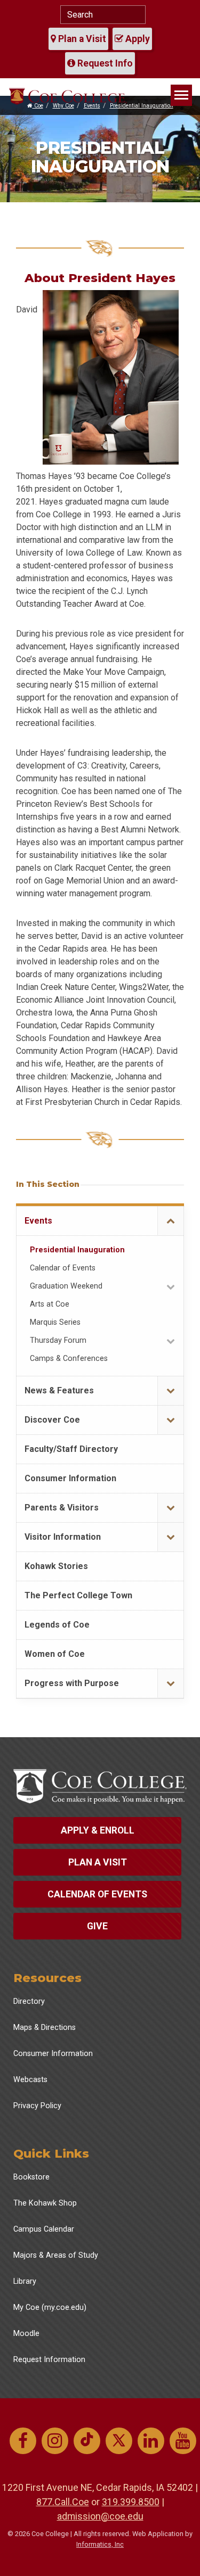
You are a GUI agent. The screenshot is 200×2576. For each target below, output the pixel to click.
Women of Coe (55, 1654)
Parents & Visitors (62, 1508)
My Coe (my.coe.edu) (50, 2307)
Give (97, 1926)
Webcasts (30, 2080)
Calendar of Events (63, 1268)
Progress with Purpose (72, 1683)
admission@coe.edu (100, 2516)
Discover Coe (52, 1420)
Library (25, 2281)
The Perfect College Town (78, 1595)
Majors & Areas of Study (56, 2255)
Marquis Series (55, 1322)
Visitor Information (63, 1537)
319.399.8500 (131, 2502)
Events (38, 1221)
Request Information (49, 2360)
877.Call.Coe (63, 2502)
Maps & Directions (45, 2028)
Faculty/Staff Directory (71, 1449)
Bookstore (31, 2177)
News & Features (59, 1390)
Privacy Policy (37, 2106)
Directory (29, 2001)
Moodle (26, 2334)
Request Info (104, 63)
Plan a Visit (81, 39)
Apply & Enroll (98, 1830)
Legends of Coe (57, 1625)
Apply (137, 39)
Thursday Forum (58, 1340)
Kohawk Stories (56, 1566)
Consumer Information (70, 1478)
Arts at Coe (50, 1304)
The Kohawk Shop (45, 2203)
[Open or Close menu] (170, 1221)
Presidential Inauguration (77, 1250)
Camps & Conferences (69, 1359)
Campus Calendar (44, 2229)
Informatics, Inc (100, 2544)
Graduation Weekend (66, 1286)
